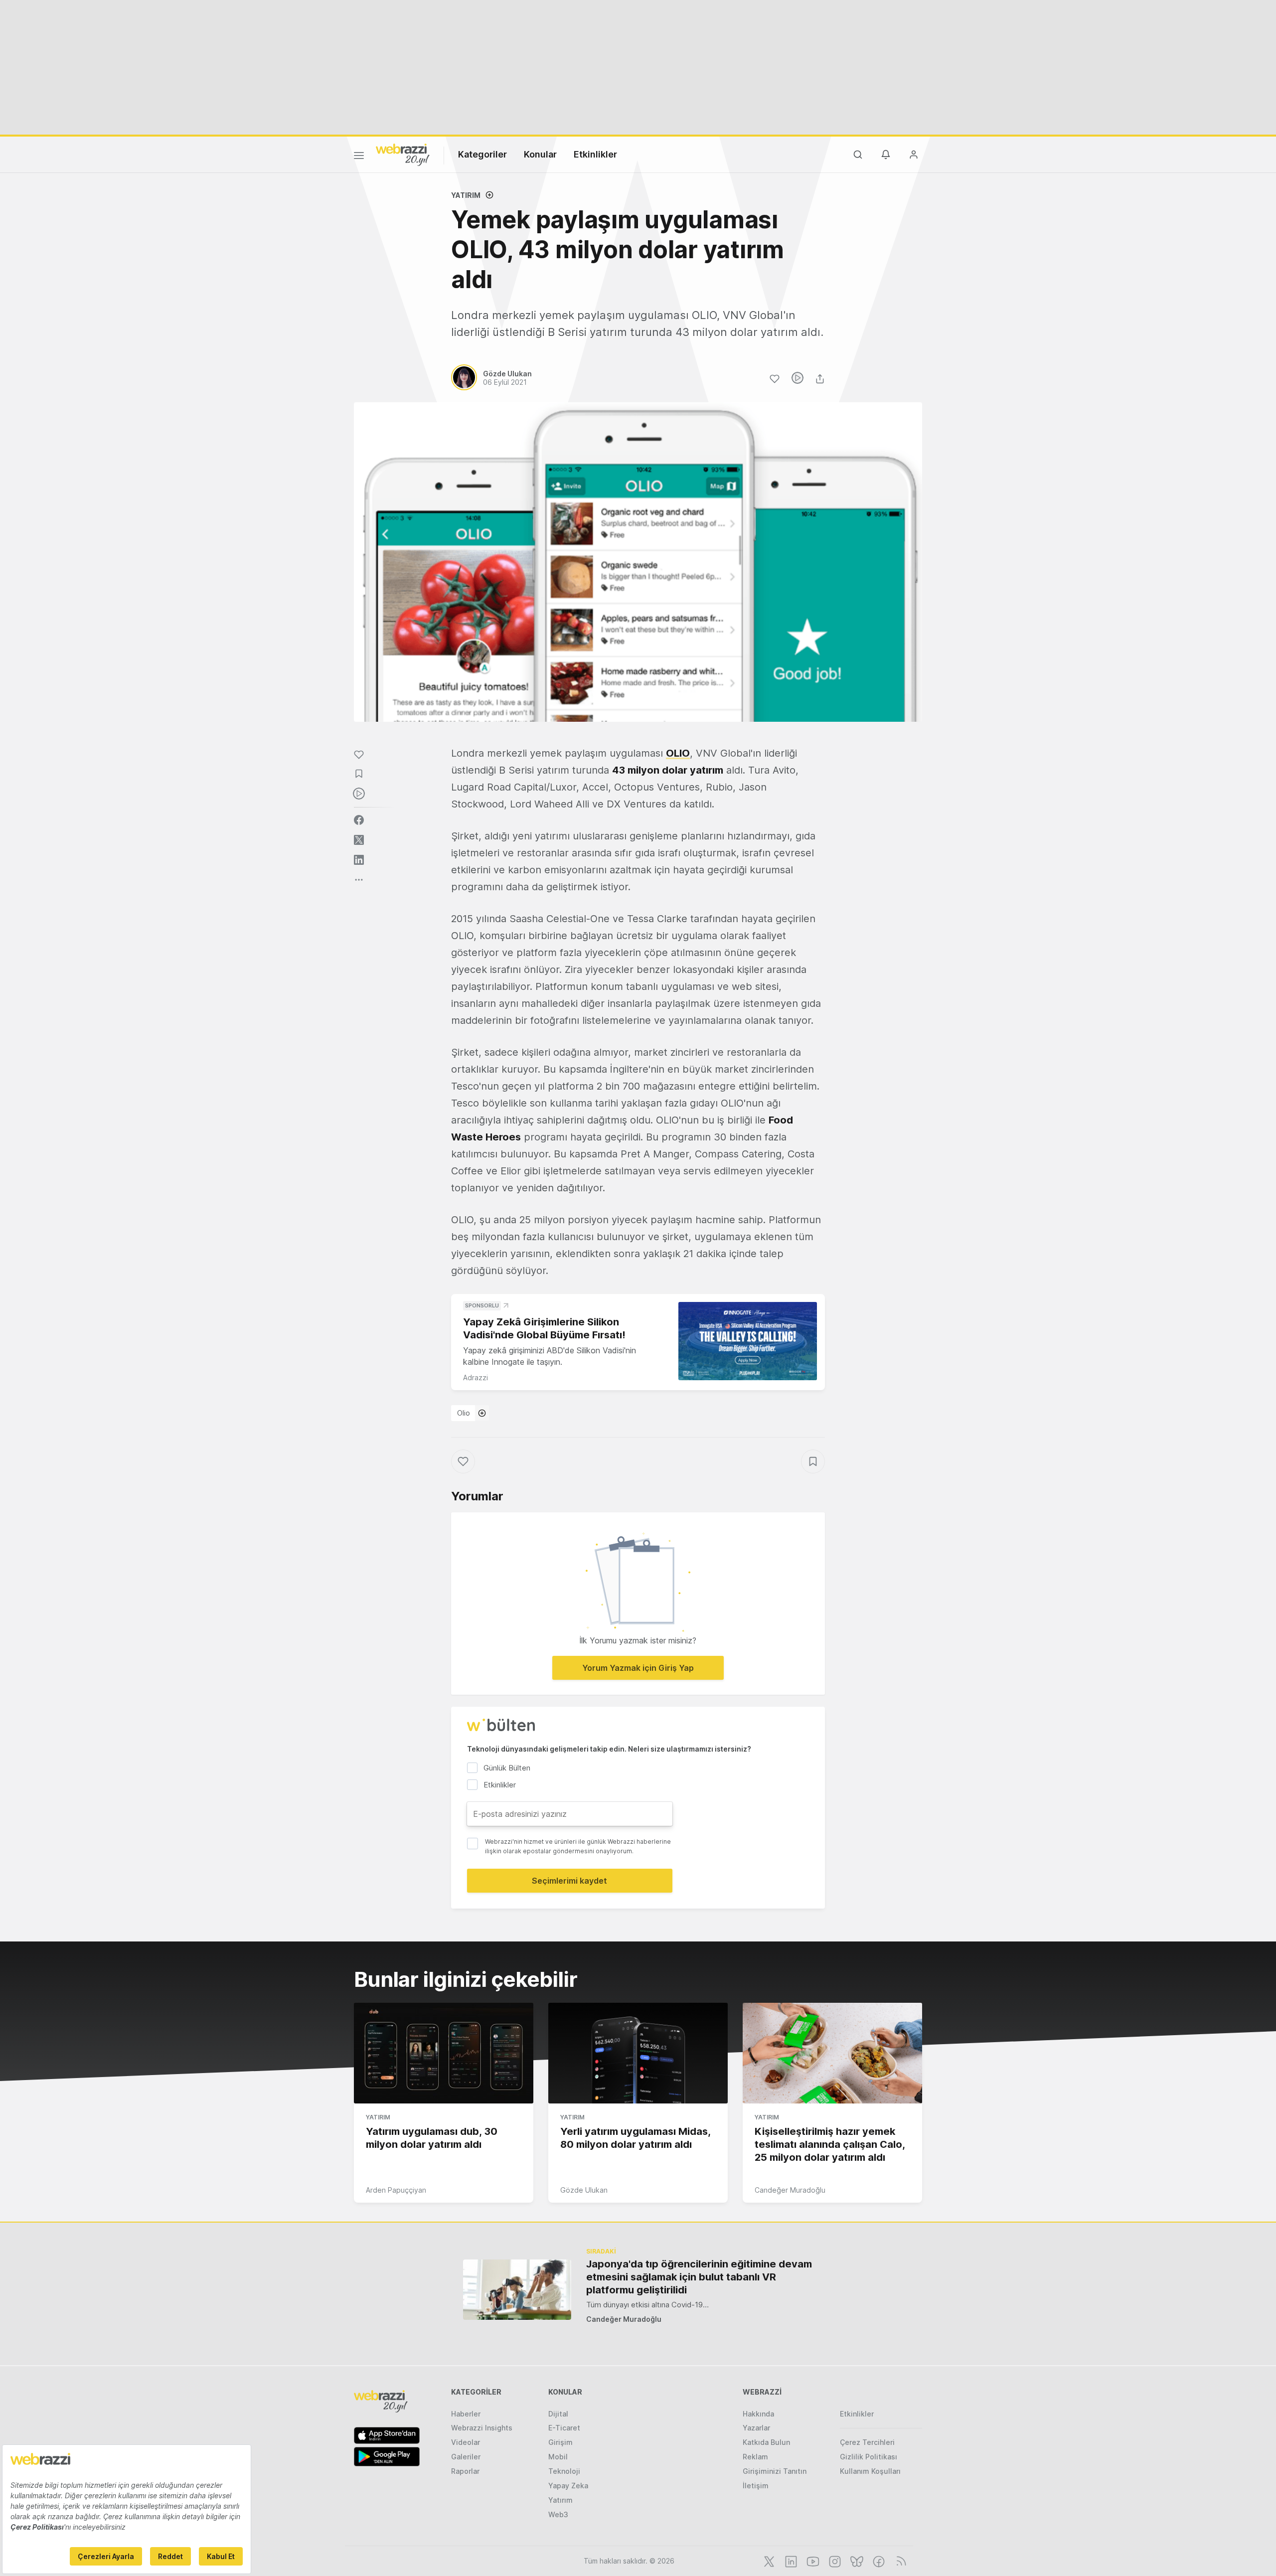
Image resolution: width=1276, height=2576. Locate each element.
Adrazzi (476, 1377)
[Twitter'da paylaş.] (359, 840)
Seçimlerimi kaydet (569, 1881)
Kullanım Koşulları (870, 2471)
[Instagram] (834, 2561)
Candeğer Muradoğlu (790, 2190)
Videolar (466, 2442)
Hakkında (758, 2414)
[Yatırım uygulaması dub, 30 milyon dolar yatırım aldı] (444, 2053)
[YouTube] (812, 2561)
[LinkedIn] (790, 2561)
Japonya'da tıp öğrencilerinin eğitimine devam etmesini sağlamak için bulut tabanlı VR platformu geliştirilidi (699, 2277)
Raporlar (465, 2471)
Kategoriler (482, 154)
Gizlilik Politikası (869, 2457)
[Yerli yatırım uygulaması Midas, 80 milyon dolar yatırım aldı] (638, 2053)
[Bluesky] (856, 2561)
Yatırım (466, 195)
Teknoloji (564, 2471)
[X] (768, 2561)
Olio (464, 1413)
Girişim (560, 2442)
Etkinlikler (595, 154)
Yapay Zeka (568, 2486)
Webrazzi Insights (482, 2428)
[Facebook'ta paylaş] (359, 820)
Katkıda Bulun (766, 2442)
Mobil (558, 2457)
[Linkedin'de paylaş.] (359, 860)
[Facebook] (878, 2561)
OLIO (678, 753)
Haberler (466, 2414)
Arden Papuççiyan (396, 2190)
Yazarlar (756, 2428)
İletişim (756, 2486)
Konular (540, 154)
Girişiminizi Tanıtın (775, 2471)
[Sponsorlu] (748, 1341)
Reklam (755, 2457)
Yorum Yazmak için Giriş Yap (638, 1668)
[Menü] (359, 157)
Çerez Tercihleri (867, 2442)
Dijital (558, 2414)
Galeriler (466, 2457)
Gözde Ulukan (584, 2190)
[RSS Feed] (899, 2561)
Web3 (558, 2514)
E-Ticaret (564, 2428)
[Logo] (403, 154)
